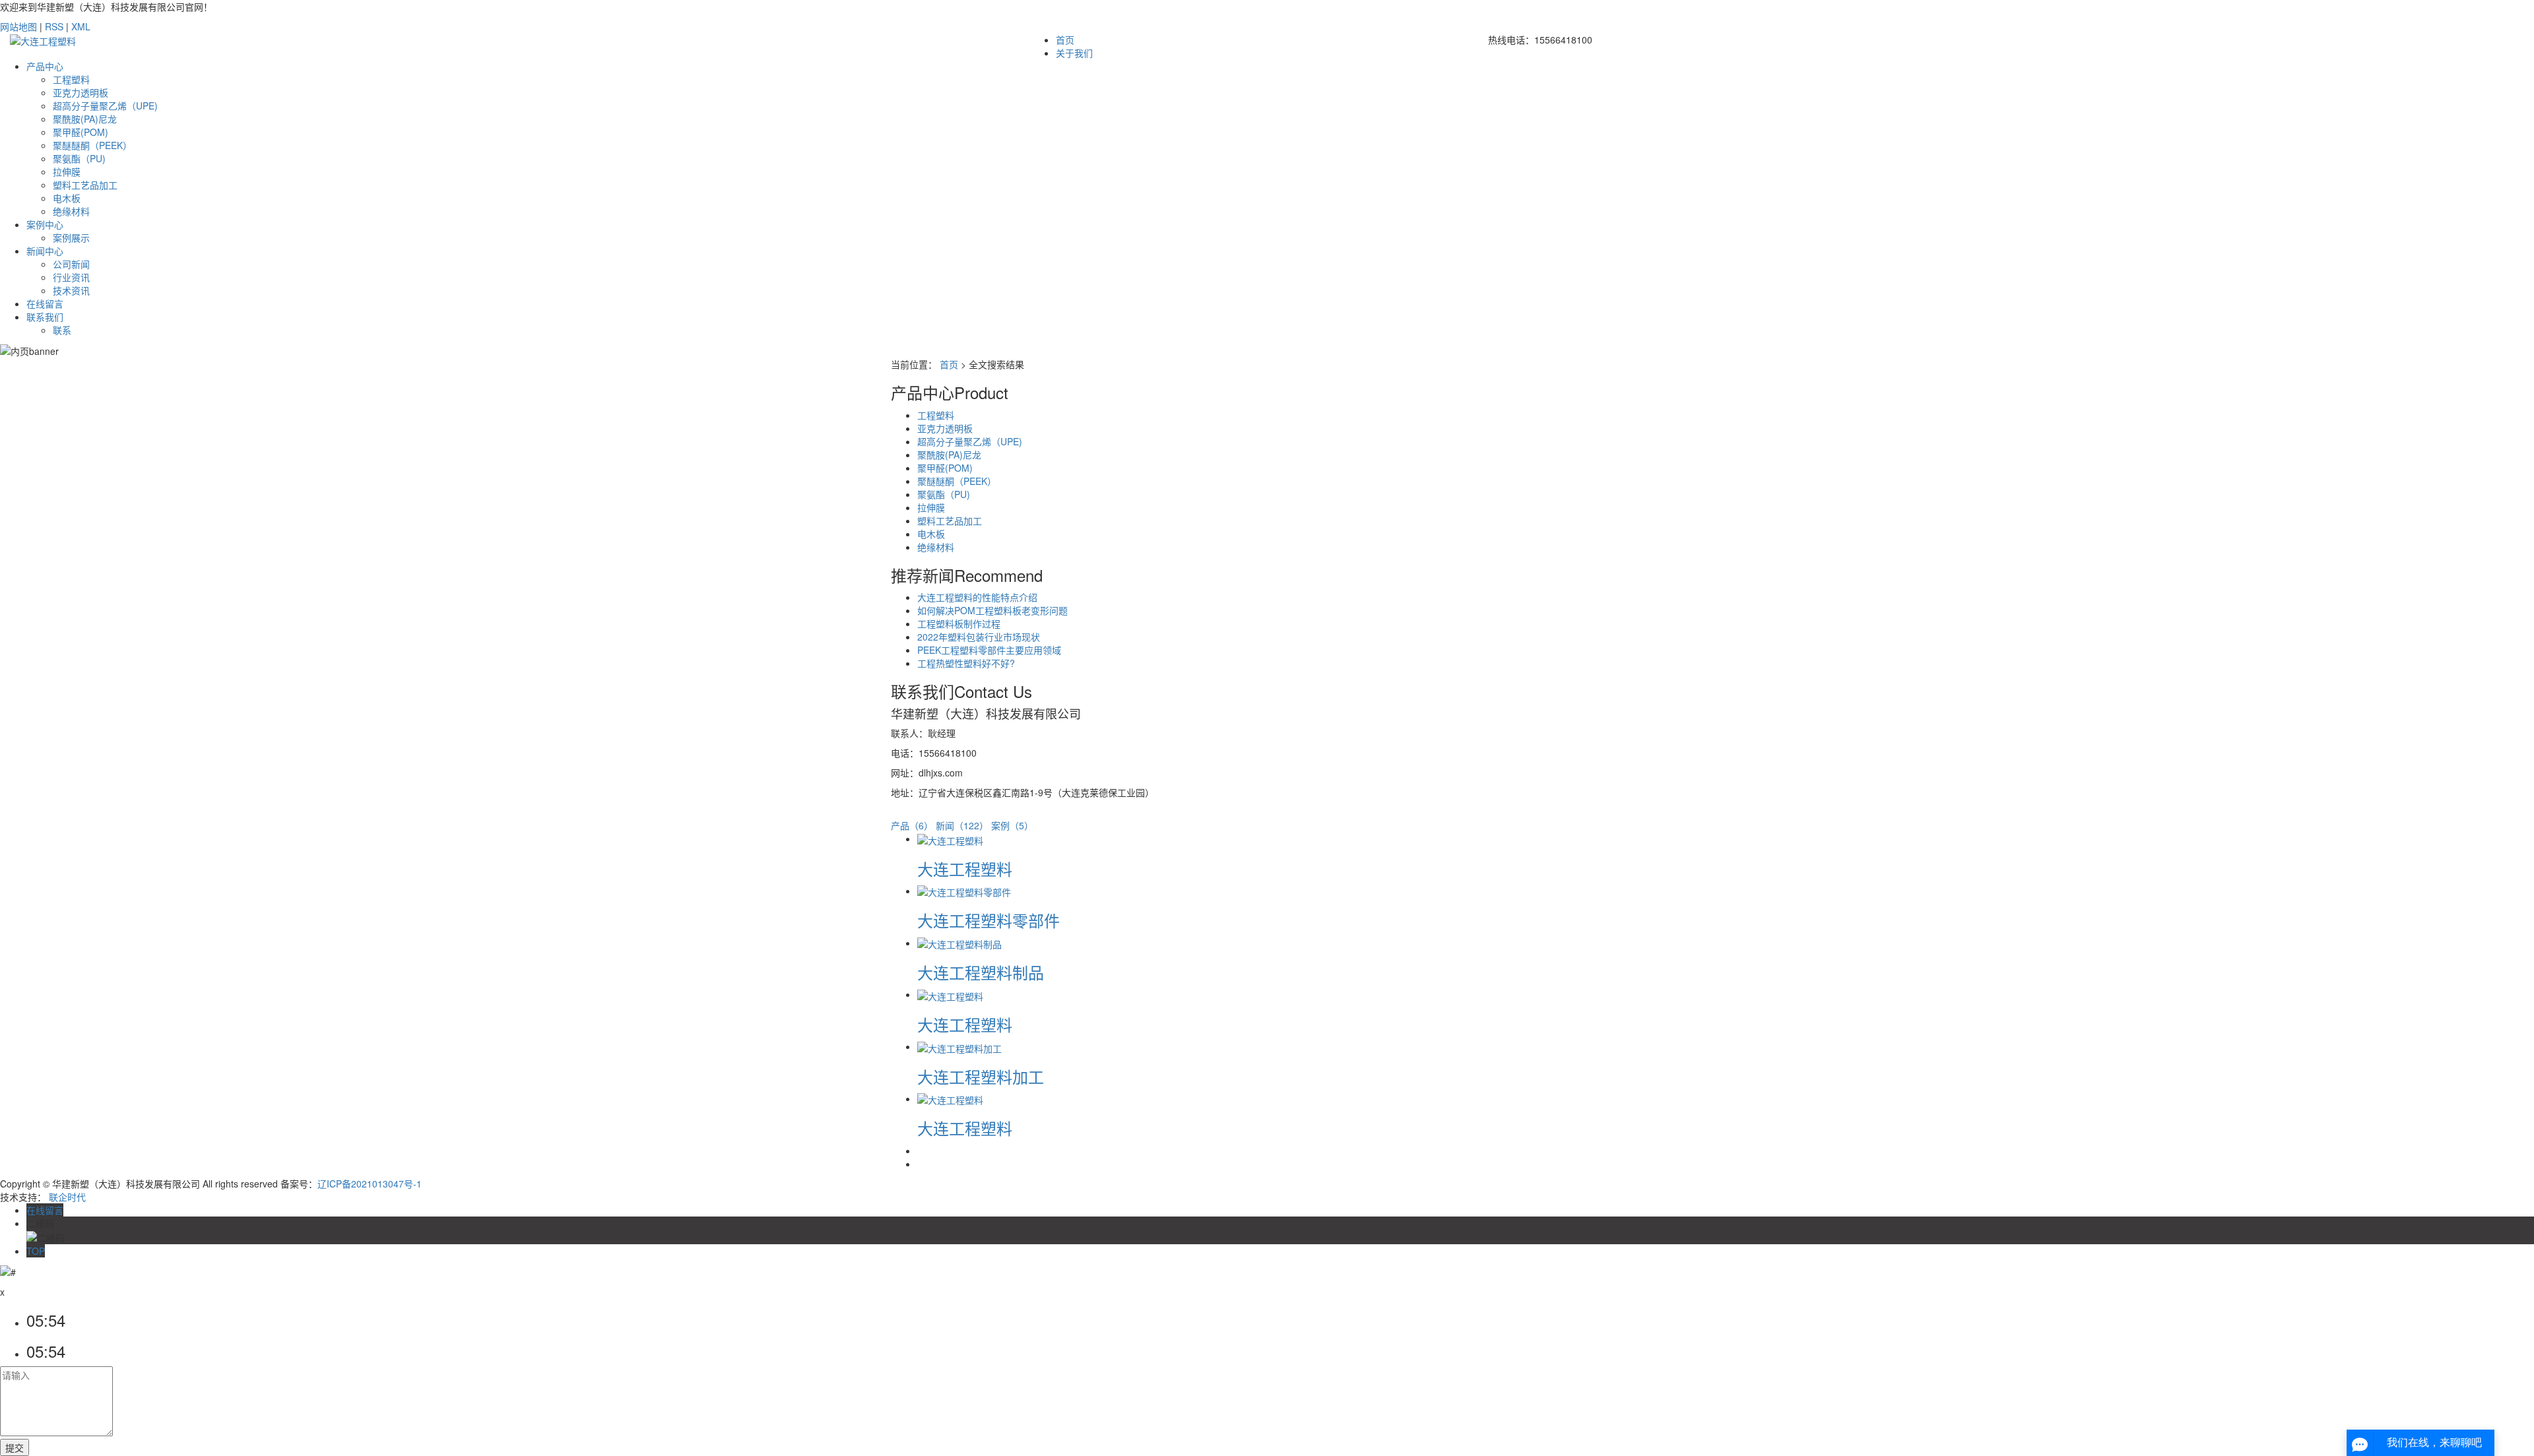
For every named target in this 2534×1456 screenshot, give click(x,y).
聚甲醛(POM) (81, 132)
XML (81, 26)
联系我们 (45, 317)
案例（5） (1012, 825)
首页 (1065, 40)
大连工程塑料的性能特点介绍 (977, 597)
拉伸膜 (67, 172)
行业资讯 (71, 277)
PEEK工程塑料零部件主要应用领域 (989, 650)
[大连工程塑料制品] (959, 943)
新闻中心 (45, 251)
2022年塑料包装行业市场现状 (979, 637)
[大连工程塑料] (950, 839)
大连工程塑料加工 (981, 1076)
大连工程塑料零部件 (989, 920)
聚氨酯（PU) (79, 158)
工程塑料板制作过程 (959, 623)
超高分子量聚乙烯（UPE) (105, 106)
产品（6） (912, 825)
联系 (62, 330)
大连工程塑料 (965, 869)
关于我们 (1074, 53)
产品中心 (45, 66)
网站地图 (18, 26)
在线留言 (45, 303)
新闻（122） (962, 825)
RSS (54, 26)
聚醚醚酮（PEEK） (92, 145)
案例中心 (45, 224)
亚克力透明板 (81, 92)
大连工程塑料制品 (981, 972)
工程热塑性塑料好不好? (966, 663)
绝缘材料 (71, 211)
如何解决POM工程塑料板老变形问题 (992, 610)
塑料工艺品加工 (85, 185)
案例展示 (71, 237)
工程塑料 (71, 79)
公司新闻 (71, 264)
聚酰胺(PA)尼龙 (85, 119)
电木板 (67, 198)
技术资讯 (71, 290)
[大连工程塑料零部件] (964, 891)
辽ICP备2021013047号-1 (370, 1184)
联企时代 (67, 1197)
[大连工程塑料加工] (959, 1046)
